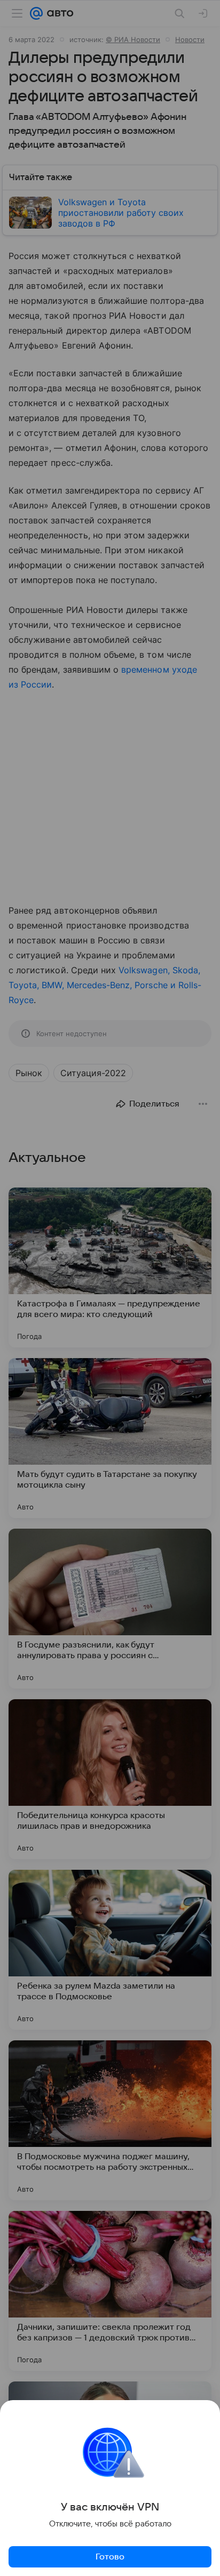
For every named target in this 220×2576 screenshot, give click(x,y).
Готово (110, 2557)
